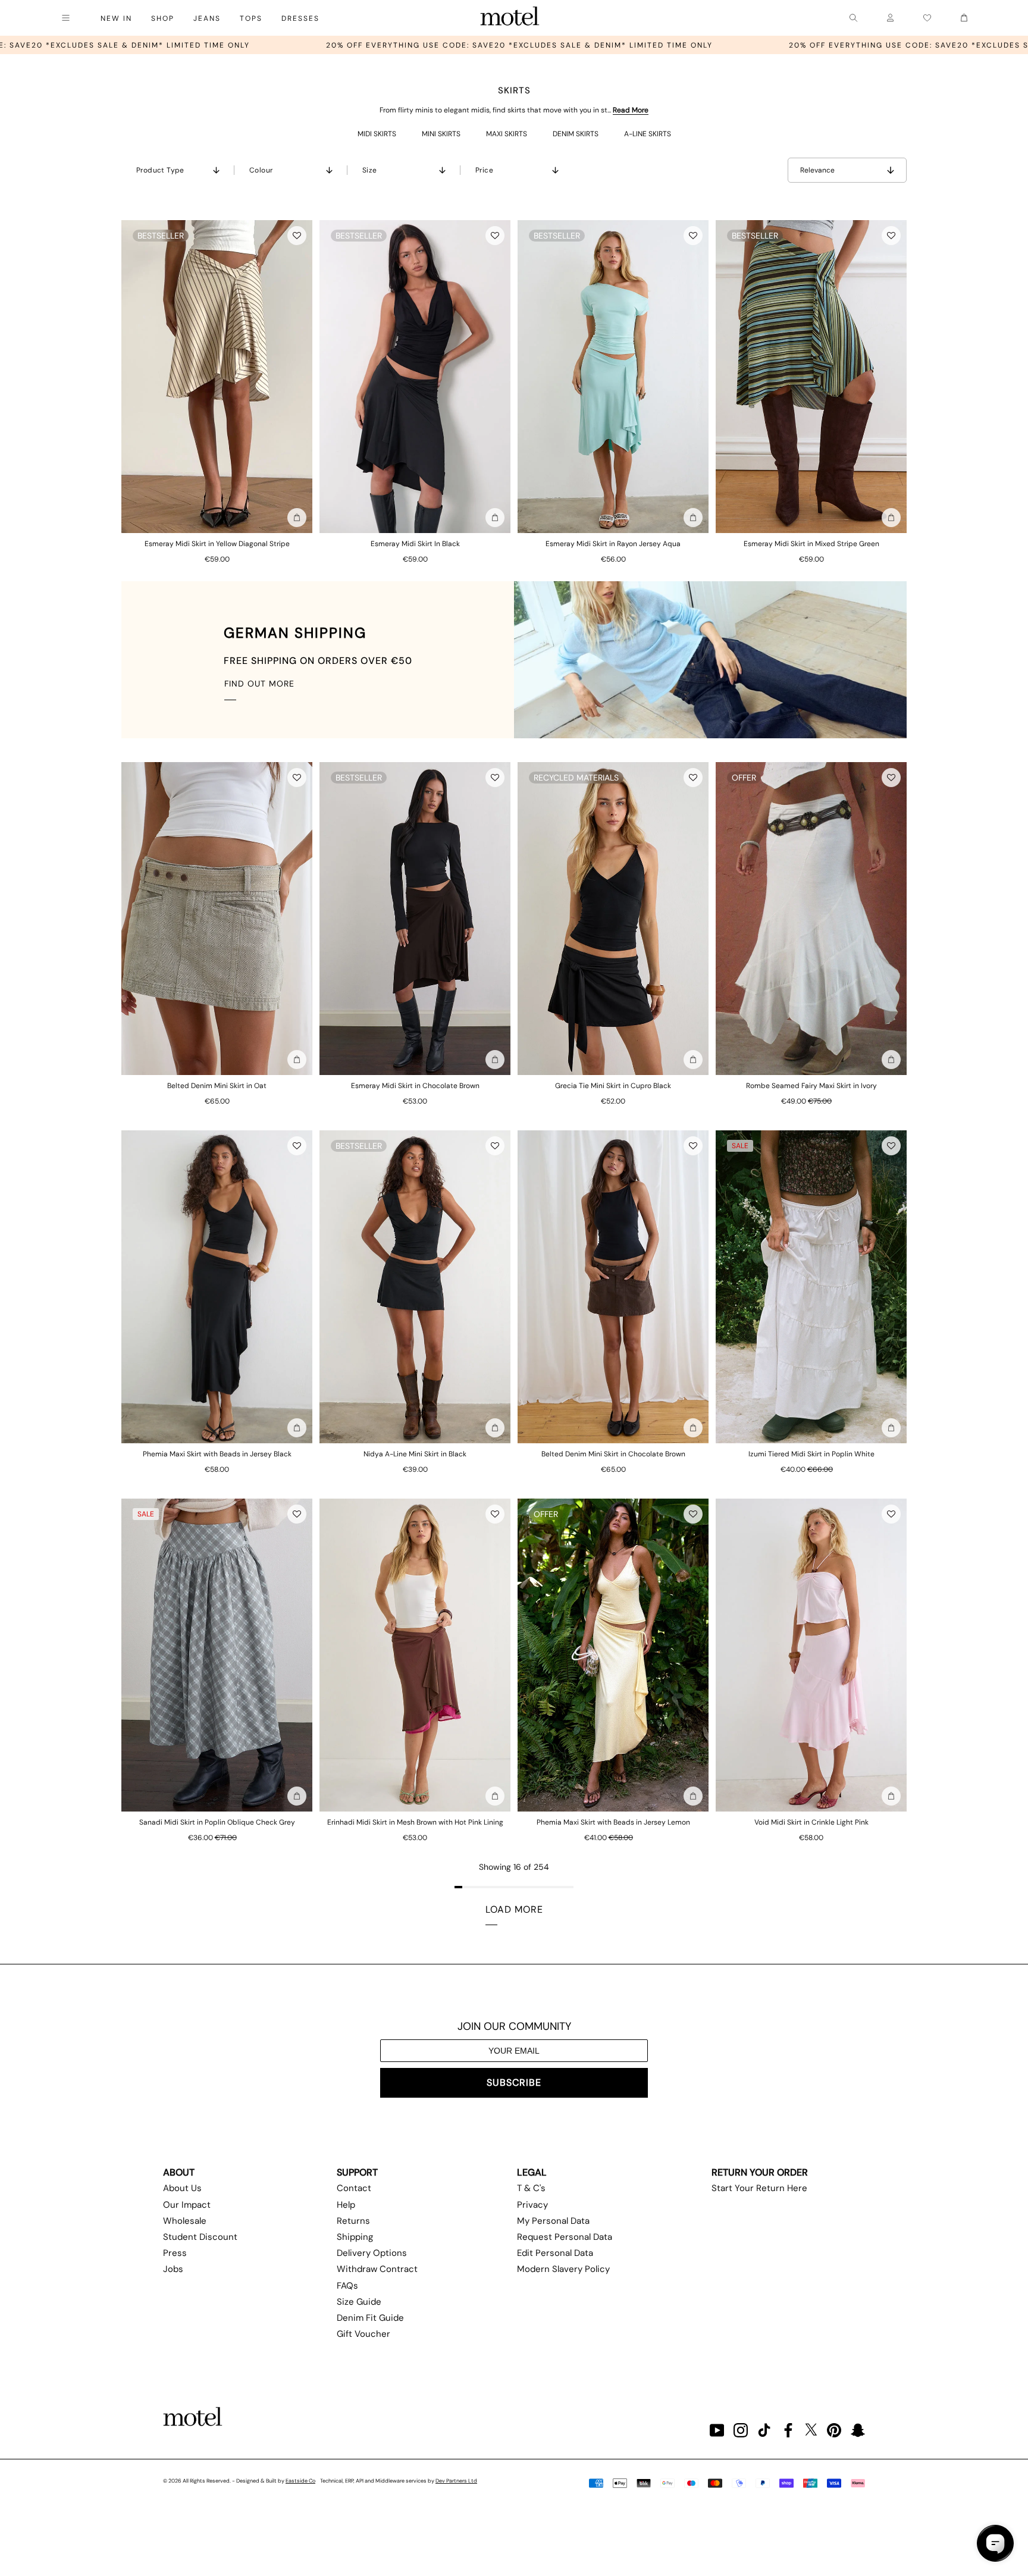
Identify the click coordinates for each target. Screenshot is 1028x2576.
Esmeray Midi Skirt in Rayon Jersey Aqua (613, 544)
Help (346, 2205)
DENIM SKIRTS (576, 134)
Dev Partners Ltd (456, 2481)
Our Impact (187, 2205)
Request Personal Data (565, 2237)
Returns (353, 2221)
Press (175, 2253)
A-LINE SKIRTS (648, 134)
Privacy (532, 2205)
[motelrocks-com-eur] (510, 18)
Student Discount (200, 2237)
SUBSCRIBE (514, 2083)
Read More (631, 110)
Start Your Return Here (759, 2188)
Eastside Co (300, 2481)
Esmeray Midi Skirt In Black (415, 544)
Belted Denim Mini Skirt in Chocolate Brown (613, 1454)
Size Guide (359, 2302)
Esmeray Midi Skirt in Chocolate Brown (415, 1086)
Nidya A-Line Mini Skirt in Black (415, 1454)
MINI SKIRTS (441, 134)
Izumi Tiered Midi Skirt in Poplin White (811, 1454)
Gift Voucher (363, 2334)
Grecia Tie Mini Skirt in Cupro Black (613, 1086)
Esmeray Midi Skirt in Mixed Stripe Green (811, 544)
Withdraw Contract (377, 2269)
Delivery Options (372, 2253)
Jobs (173, 2269)
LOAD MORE (514, 1909)
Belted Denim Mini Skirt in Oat (217, 1086)
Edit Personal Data (555, 2253)
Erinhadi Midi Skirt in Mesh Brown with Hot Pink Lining (415, 1822)
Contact (354, 2188)
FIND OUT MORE (259, 684)
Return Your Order (760, 2172)
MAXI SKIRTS (507, 134)
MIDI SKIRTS (377, 134)
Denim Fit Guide (370, 2318)
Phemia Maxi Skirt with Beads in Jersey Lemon (613, 1822)
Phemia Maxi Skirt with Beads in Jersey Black (217, 1454)
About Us (182, 2188)
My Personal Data (553, 2221)
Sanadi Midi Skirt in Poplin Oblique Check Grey (217, 1822)
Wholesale (185, 2221)
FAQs (347, 2286)
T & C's (531, 2188)
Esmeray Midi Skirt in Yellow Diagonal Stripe (217, 544)
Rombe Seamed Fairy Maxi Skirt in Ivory (811, 1086)
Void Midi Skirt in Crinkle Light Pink (811, 1822)
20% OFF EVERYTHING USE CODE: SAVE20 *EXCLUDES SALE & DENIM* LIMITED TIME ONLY (273, 45)
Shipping (355, 2237)
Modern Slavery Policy (563, 2269)
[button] (297, 236)
